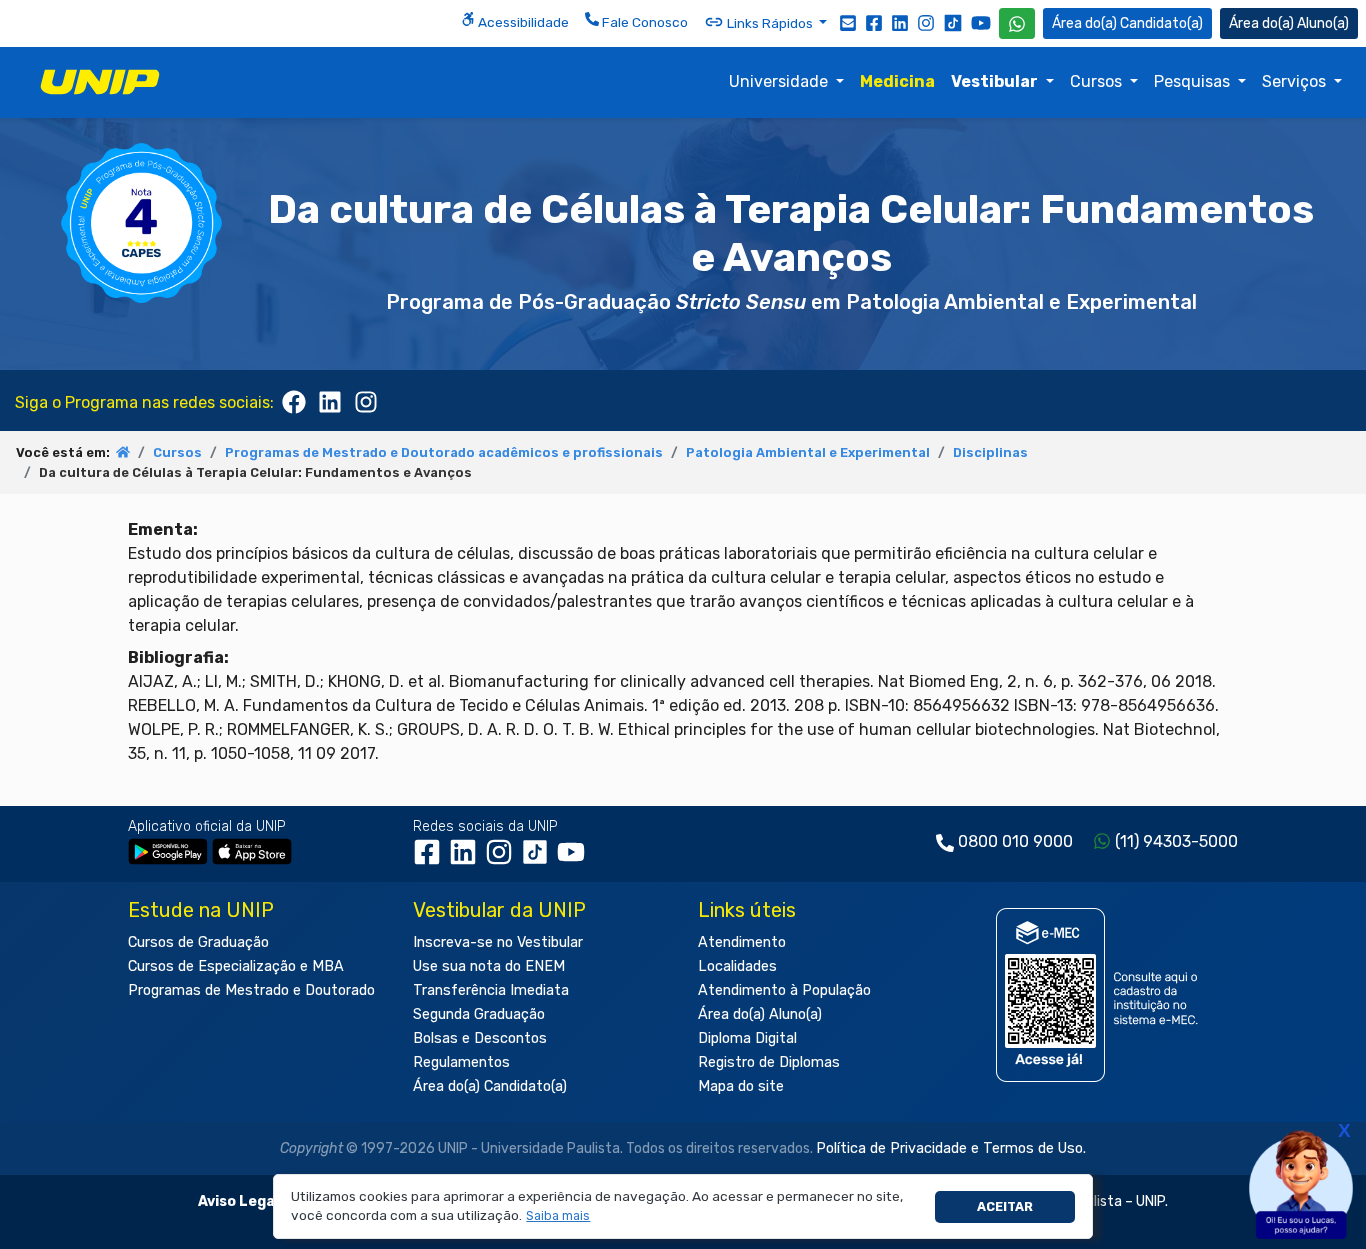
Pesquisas (1194, 81)
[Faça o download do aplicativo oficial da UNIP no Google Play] (168, 850)
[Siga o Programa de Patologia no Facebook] (294, 400)
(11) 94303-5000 (1176, 841)
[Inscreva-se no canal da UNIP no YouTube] (981, 22)
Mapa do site (741, 1086)
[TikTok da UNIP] (539, 859)
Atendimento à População (784, 990)
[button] (558, 1216)
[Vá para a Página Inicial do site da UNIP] (100, 82)
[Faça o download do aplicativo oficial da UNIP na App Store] (252, 850)
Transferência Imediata (491, 990)
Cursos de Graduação (198, 942)
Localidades (737, 966)
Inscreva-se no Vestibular (498, 942)
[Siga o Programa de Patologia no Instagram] (366, 400)
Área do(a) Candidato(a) (490, 1086)
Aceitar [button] (1005, 1206)
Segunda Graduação (479, 1014)
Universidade (780, 81)
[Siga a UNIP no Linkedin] (900, 22)
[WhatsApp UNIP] (1017, 23)
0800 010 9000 (1015, 841)
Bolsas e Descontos (480, 1038)
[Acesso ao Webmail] (848, 22)
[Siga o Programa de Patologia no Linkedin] (330, 400)
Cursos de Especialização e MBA (236, 966)
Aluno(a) (1323, 23)
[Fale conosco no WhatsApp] (1017, 23)
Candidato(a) (1161, 23)
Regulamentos (461, 1062)
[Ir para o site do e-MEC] (1100, 994)
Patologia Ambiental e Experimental (808, 452)
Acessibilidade (522, 22)
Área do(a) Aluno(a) (760, 1014)
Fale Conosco (643, 22)
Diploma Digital (747, 1038)
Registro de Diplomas (769, 1062)
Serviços (1296, 81)
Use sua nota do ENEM (489, 966)
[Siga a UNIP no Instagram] (926, 22)
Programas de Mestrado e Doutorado (251, 990)
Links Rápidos (770, 23)
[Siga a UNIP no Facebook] (874, 22)
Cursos (1098, 81)
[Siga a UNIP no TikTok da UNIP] (953, 22)
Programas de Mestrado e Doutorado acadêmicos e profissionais (444, 452)
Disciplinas (990, 452)
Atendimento (742, 942)
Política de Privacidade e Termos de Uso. (951, 1148)
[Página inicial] (123, 452)
